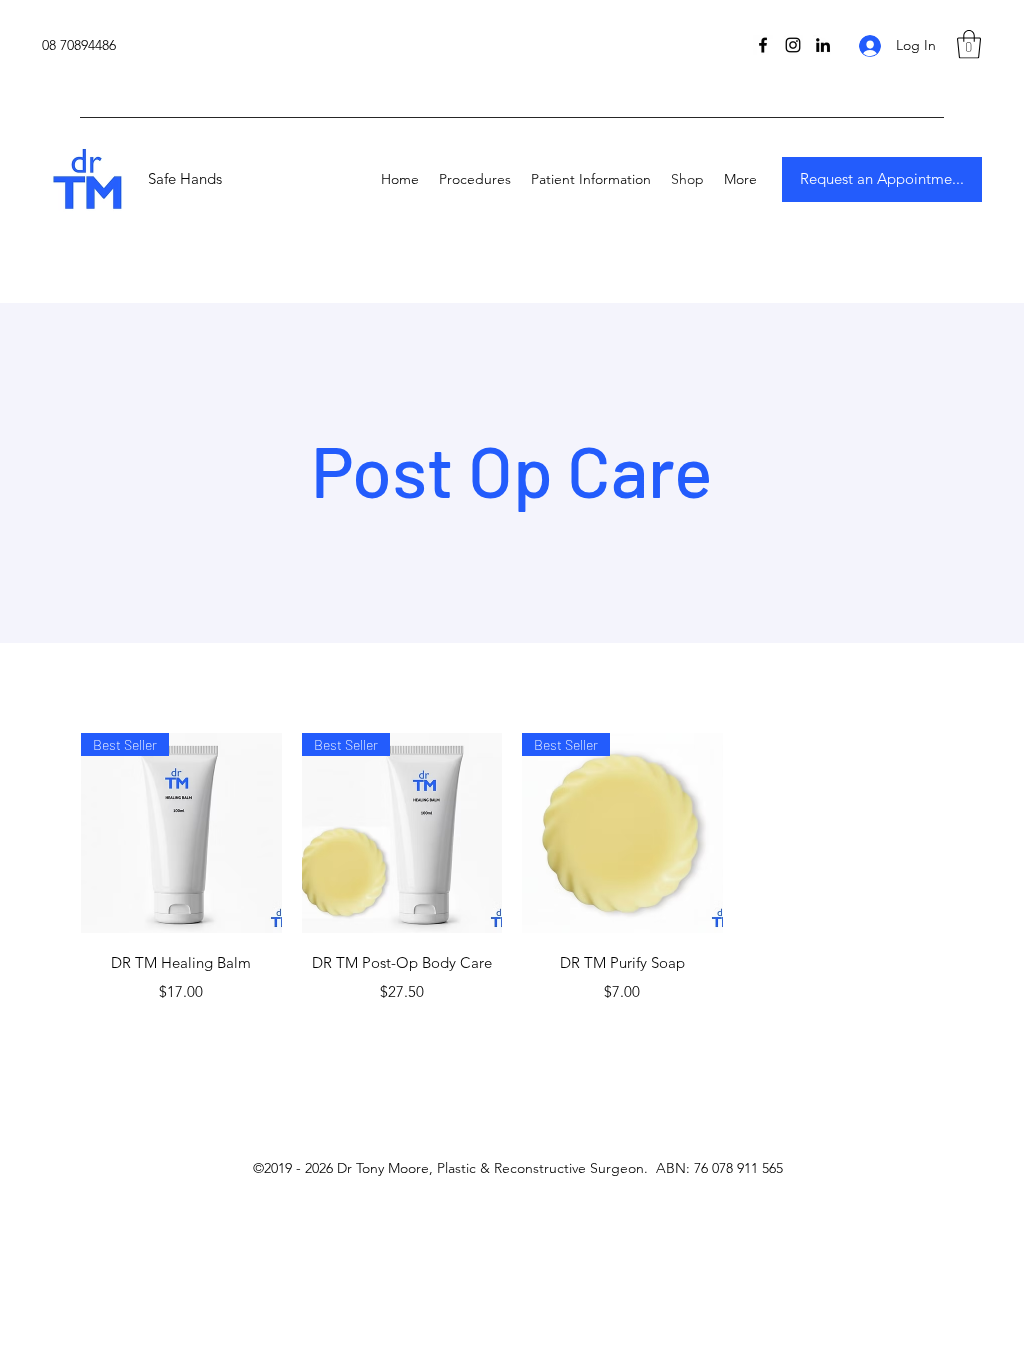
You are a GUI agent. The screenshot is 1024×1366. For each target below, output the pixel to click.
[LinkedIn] (823, 45)
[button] (969, 44)
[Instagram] (793, 45)
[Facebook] (763, 45)
